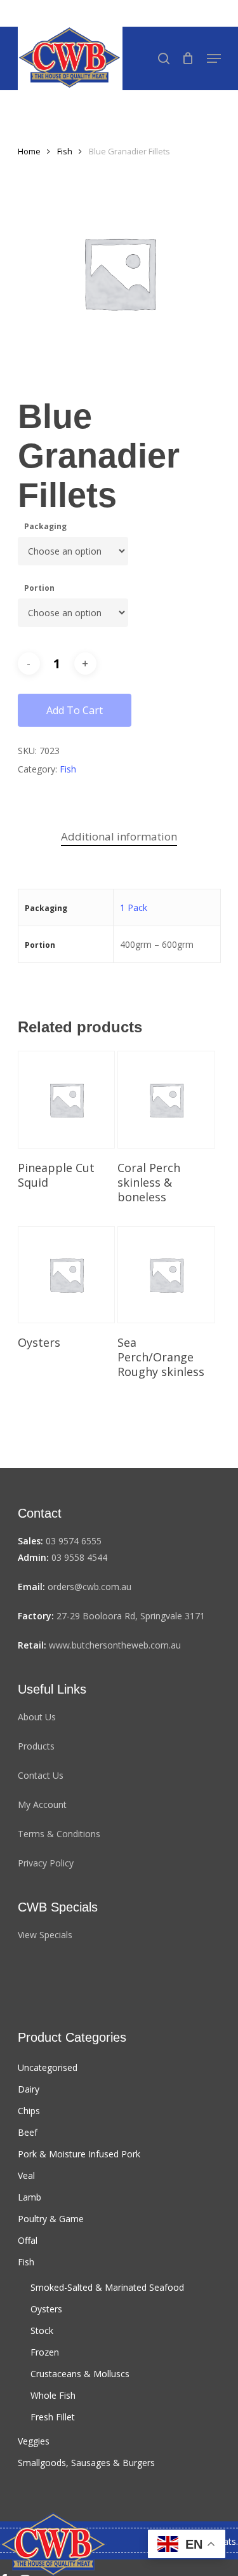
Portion (39, 588)
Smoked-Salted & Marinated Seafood (107, 2287)
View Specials (45, 1935)
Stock (42, 2330)
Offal (28, 2240)
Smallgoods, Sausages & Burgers (86, 2463)
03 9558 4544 (79, 1557)
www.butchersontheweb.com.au (115, 1645)
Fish (65, 151)
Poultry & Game (51, 2219)
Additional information (119, 836)
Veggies (34, 2441)
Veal (26, 2175)
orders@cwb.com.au (89, 1587)
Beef (28, 2132)
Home (29, 151)
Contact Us (41, 1775)
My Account (42, 1804)
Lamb (30, 2197)
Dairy (29, 2089)
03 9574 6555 (74, 1541)
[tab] (119, 837)
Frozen (45, 2352)
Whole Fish (53, 2395)
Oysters (46, 2309)
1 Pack (134, 907)
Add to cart (75, 710)
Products (36, 1746)
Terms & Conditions (59, 1834)
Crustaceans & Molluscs (80, 2374)
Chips (29, 2111)
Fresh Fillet (53, 2417)
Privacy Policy (46, 1863)
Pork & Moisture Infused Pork (79, 2154)
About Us (37, 1717)
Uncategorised (48, 2067)
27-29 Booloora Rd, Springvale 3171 (131, 1616)
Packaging (45, 526)
